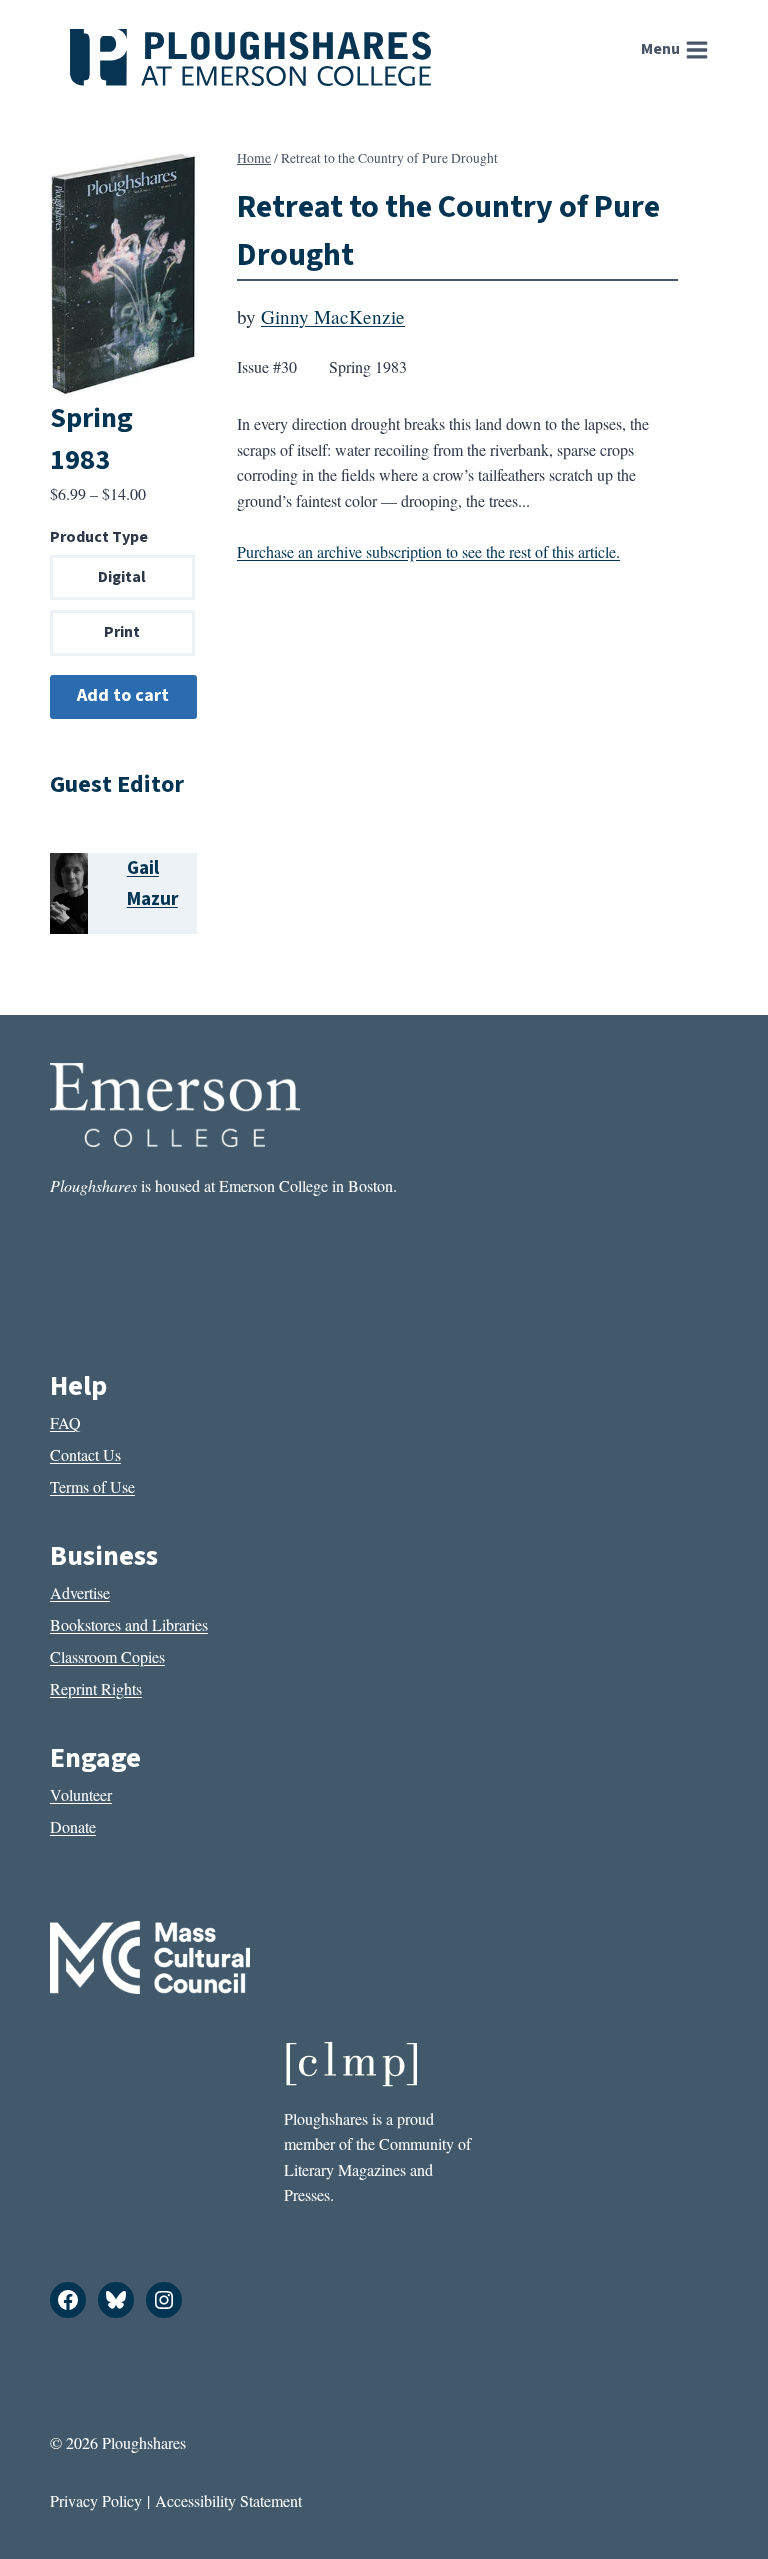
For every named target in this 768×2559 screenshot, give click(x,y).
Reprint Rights (96, 1688)
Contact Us (85, 1454)
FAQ (65, 1422)
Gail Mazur (152, 883)
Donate (73, 1826)
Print (122, 632)
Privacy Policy (96, 2500)
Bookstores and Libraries (129, 1624)
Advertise (80, 1592)
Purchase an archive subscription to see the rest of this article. (428, 551)
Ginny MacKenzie (333, 316)
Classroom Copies (107, 1656)
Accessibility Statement (228, 2500)
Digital (122, 577)
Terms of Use (92, 1486)
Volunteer (81, 1794)
